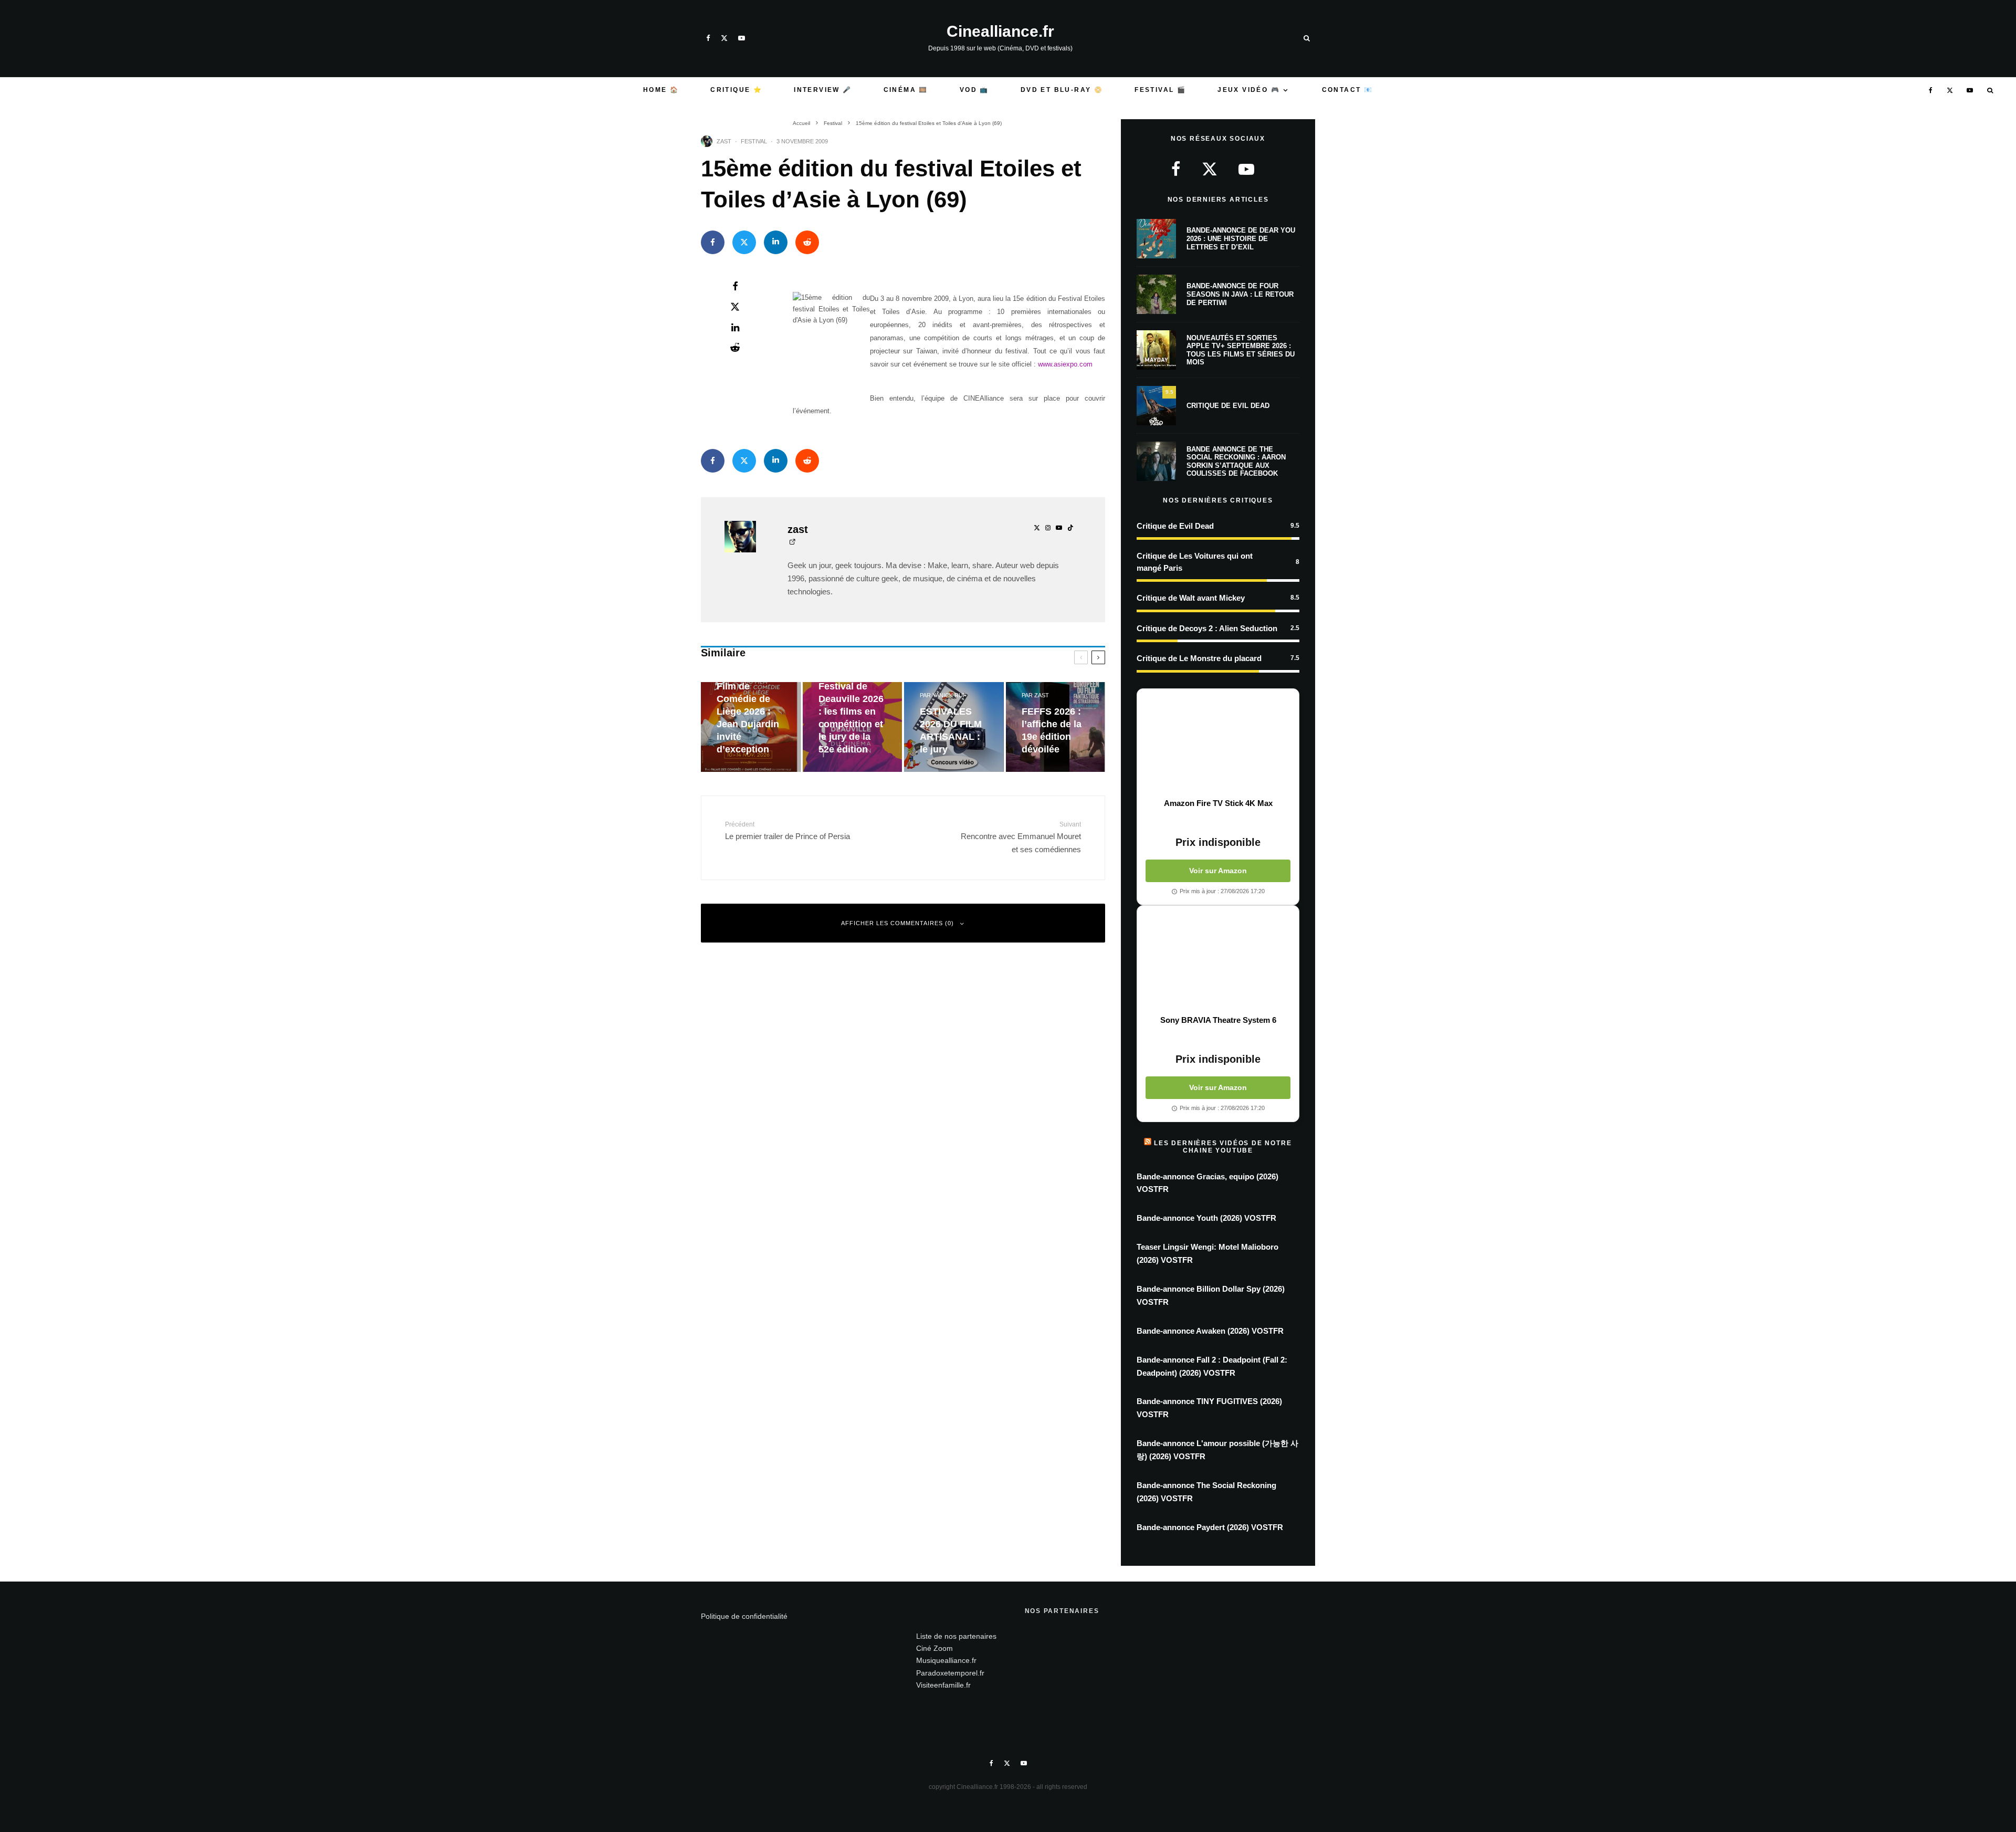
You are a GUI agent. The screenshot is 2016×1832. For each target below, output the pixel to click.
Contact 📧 (1348, 90)
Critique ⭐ (736, 90)
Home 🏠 (661, 90)
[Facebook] (708, 38)
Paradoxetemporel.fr (950, 1673)
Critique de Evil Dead (1228, 406)
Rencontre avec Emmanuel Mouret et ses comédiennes (1021, 837)
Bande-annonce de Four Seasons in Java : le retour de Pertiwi (1240, 294)
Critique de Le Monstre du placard (1199, 658)
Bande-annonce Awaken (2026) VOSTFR (1210, 1331)
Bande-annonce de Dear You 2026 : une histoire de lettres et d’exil (1241, 238)
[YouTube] (742, 38)
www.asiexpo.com (1065, 364)
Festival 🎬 (1160, 90)
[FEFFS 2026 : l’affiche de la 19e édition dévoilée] (1056, 727)
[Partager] (713, 242)
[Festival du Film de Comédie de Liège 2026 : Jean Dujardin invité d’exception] (751, 727)
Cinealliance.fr (1000, 32)
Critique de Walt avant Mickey (1191, 598)
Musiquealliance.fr (946, 1660)
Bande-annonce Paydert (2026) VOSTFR (1210, 1527)
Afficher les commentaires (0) (897, 923)
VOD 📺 (974, 90)
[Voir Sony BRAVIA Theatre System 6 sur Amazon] (1218, 960)
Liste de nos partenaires (956, 1636)
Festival (754, 141)
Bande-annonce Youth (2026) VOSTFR (1206, 1218)
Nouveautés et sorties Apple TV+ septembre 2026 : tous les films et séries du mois (1241, 350)
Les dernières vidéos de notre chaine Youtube (1223, 1147)
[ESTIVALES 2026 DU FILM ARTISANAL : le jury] (954, 727)
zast (724, 141)
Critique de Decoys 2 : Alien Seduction (1207, 628)
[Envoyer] (807, 242)
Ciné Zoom (934, 1648)
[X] (724, 38)
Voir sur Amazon (1218, 871)
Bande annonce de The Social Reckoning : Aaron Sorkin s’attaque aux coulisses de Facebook (1236, 462)
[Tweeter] (744, 242)
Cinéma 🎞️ (906, 90)
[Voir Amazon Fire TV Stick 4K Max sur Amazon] (1218, 744)
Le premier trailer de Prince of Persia (787, 831)
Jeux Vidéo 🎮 (1249, 90)
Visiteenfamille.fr (943, 1685)
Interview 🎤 (823, 90)
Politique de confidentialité (744, 1616)
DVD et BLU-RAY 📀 (1062, 90)
